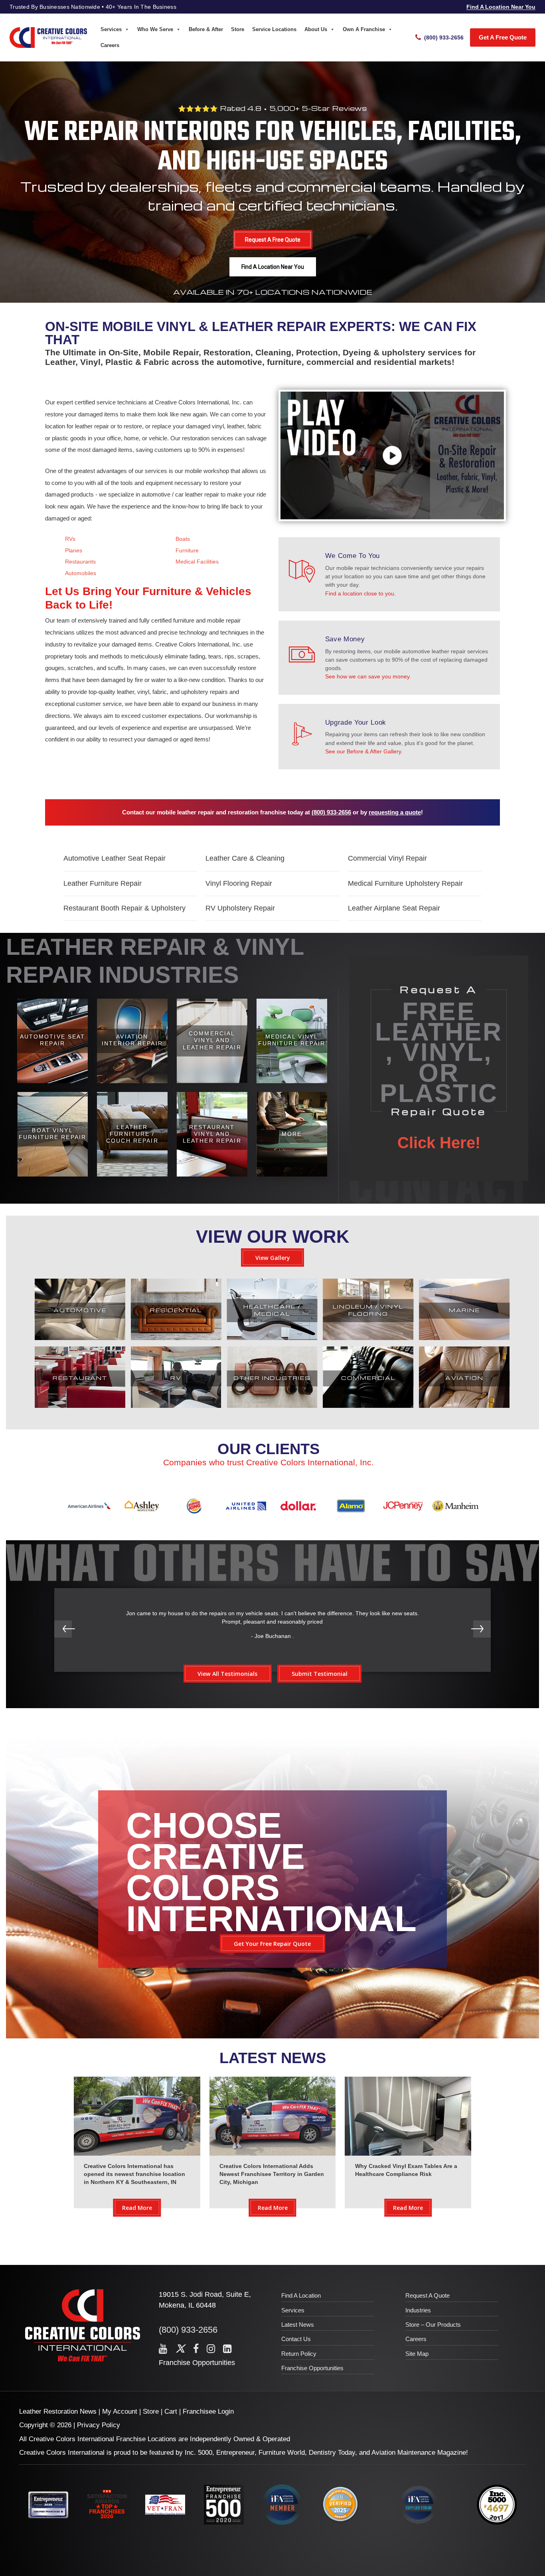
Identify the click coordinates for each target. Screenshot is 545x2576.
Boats (183, 539)
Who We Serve (155, 29)
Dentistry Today (332, 2453)
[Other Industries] (272, 1406)
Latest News (298, 2325)
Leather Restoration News (58, 2411)
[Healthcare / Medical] (272, 1338)
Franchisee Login (208, 2411)
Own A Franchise (364, 29)
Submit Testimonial (320, 1674)
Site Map (417, 2354)
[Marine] (464, 1338)
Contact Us (296, 2339)
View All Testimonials (227, 1674)
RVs (70, 539)
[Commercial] (368, 1406)
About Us (316, 29)
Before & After (206, 29)
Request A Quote (428, 2295)
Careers (110, 45)
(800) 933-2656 (331, 812)
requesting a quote (395, 812)
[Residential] (176, 1338)
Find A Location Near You (501, 7)
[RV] (176, 1406)
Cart (171, 2411)
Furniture (187, 550)
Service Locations (274, 29)
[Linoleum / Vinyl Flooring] (368, 1338)
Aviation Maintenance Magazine (419, 2453)
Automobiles (81, 573)
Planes (74, 550)
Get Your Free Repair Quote (272, 1944)
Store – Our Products (433, 2325)
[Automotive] (80, 1338)
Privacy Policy (99, 2425)
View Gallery (273, 1258)
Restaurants (80, 562)
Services (111, 29)
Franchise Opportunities (197, 2363)
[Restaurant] (80, 1406)
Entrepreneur (235, 2453)
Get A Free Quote (503, 37)
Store (238, 29)
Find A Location (301, 2295)
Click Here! (439, 1143)
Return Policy (299, 2354)
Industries (418, 2310)
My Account (120, 2411)
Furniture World (282, 2453)
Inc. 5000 (198, 2453)
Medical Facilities (197, 562)
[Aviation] (464, 1406)
